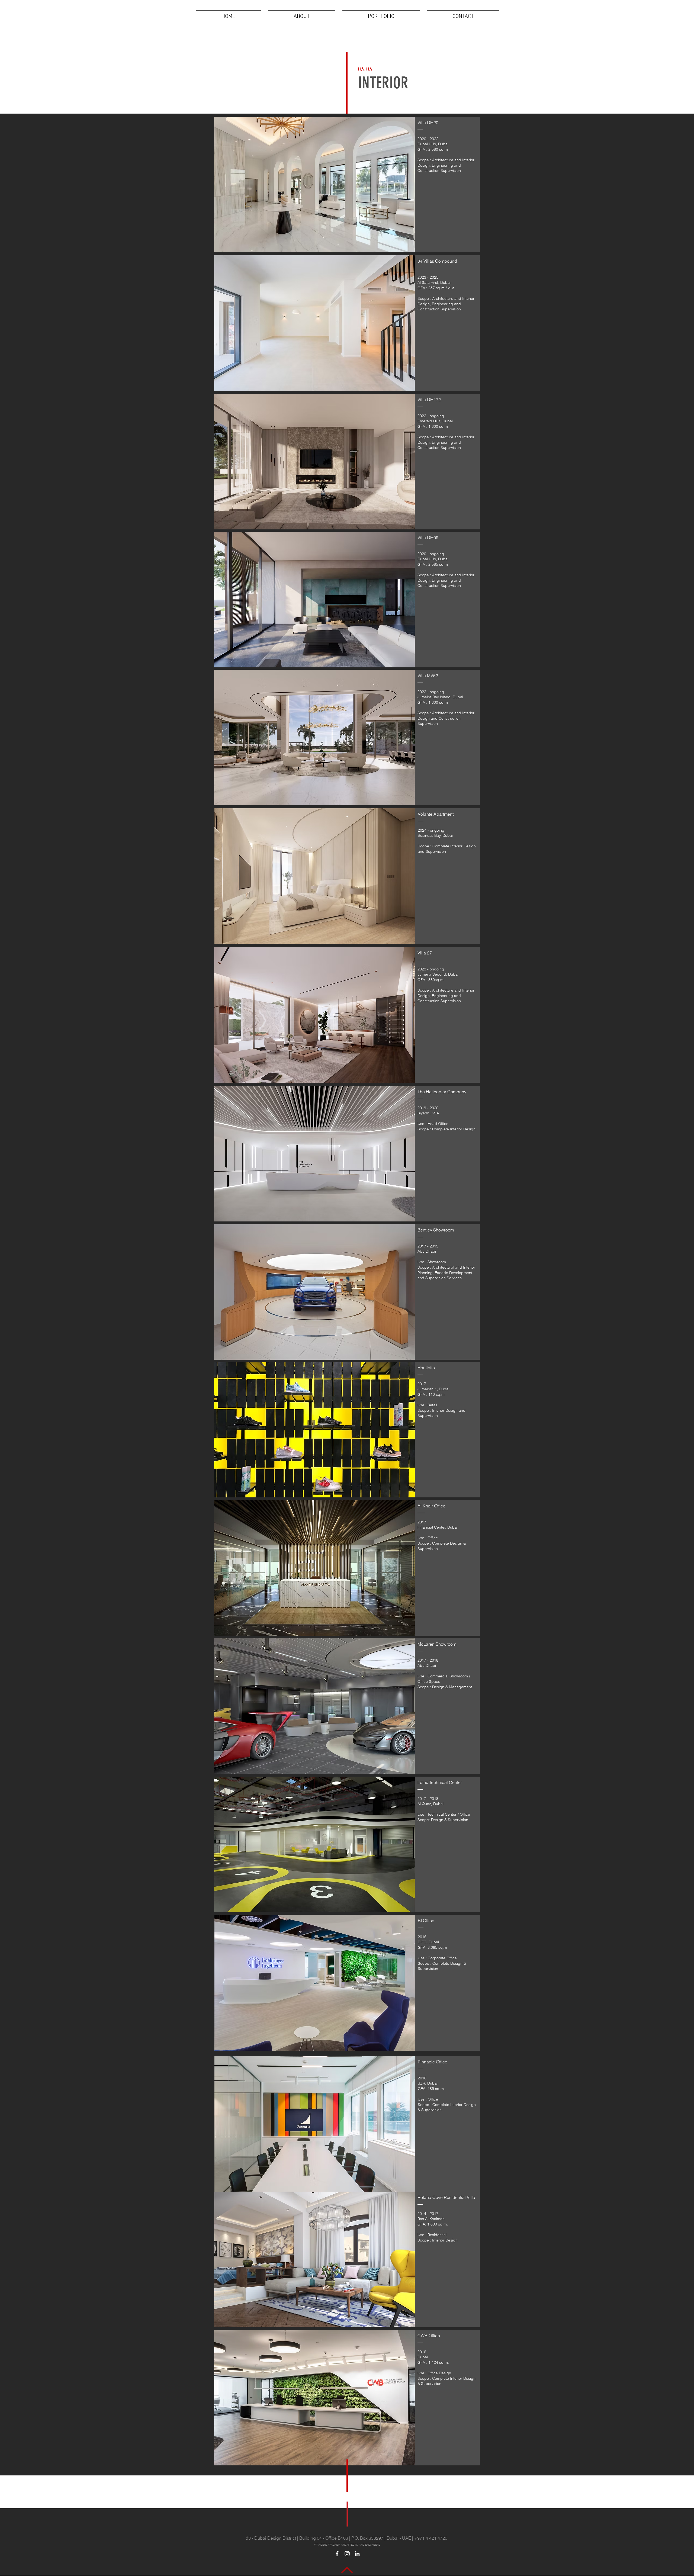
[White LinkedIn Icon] (357, 2554)
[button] (381, 14)
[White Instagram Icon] (347, 2554)
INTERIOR (383, 83)
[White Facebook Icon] (337, 2554)
